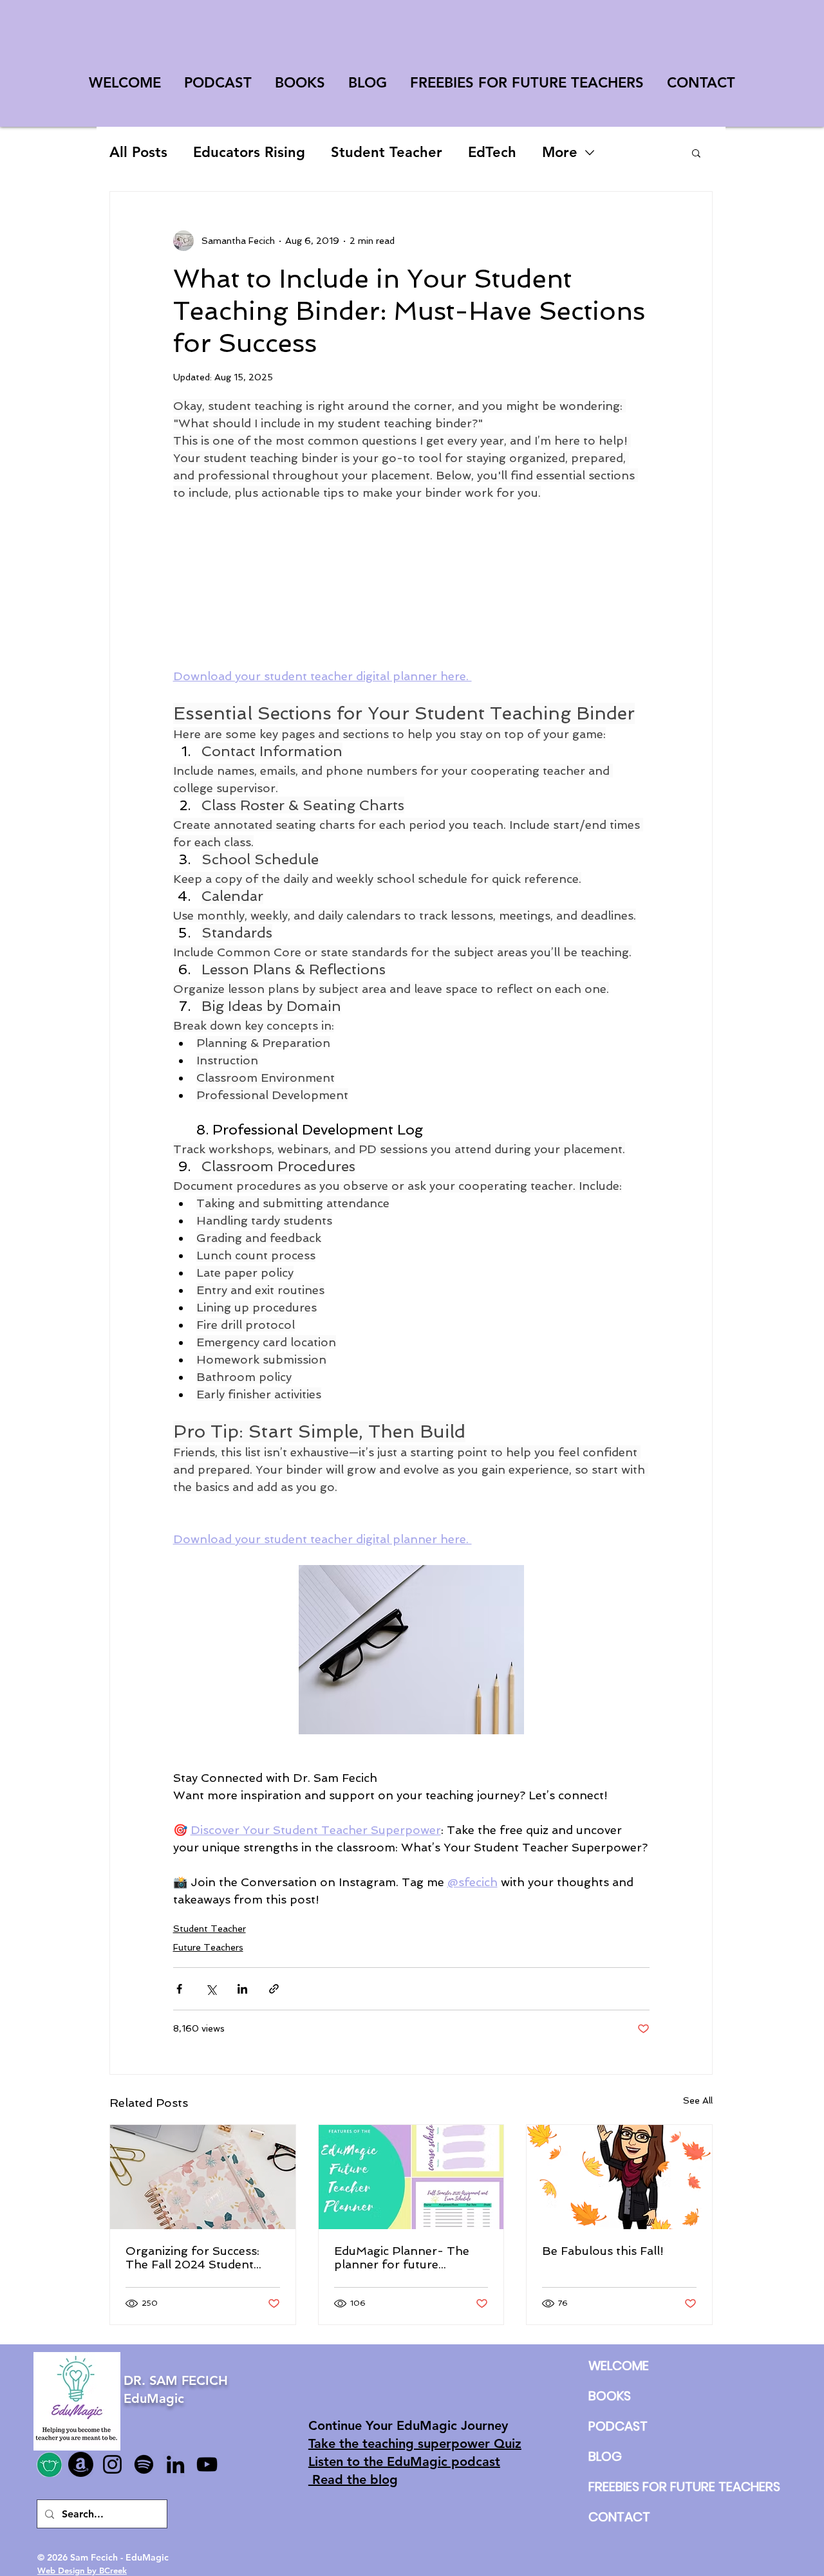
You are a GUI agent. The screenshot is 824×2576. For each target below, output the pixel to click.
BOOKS (610, 2396)
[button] (696, 153)
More (560, 152)
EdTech (492, 152)
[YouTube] (207, 2464)
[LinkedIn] (175, 2464)
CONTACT (619, 2517)
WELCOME (619, 2366)
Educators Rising (249, 152)
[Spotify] (144, 2464)
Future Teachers (208, 1947)
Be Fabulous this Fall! (603, 2251)
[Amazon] (81, 2464)
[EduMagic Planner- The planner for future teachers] (411, 2177)
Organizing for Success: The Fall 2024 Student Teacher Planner (192, 2257)
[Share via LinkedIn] (242, 1989)
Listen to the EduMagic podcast (404, 2461)
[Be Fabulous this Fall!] (619, 2177)
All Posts (138, 152)
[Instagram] (112, 2464)
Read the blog (353, 2479)
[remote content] (411, 584)
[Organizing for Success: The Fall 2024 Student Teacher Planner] (203, 2177)
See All (698, 2100)
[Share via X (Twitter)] (211, 1989)
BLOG (605, 2456)
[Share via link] (274, 1989)
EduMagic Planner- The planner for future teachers (402, 2257)
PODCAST (618, 2426)
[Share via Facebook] (179, 1989)
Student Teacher (387, 152)
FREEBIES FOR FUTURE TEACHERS (619, 2487)
